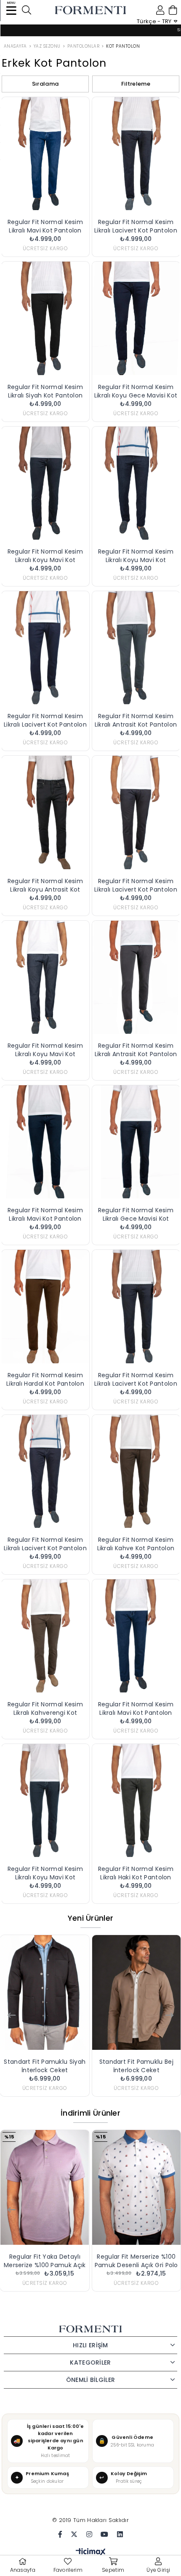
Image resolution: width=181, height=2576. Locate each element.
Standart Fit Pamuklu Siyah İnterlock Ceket (45, 2066)
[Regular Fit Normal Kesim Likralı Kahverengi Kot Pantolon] (45, 1636)
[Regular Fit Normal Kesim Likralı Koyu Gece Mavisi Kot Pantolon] (136, 318)
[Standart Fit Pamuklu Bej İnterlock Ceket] (137, 1992)
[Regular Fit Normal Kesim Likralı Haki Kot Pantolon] (136, 1800)
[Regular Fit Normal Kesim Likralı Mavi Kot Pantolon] (45, 154)
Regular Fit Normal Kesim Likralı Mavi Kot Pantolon (45, 226)
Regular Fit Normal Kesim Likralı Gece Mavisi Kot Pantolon (136, 1214)
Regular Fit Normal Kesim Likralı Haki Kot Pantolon (136, 1873)
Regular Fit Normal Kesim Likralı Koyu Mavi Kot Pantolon (45, 556)
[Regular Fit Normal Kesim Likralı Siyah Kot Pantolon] (45, 318)
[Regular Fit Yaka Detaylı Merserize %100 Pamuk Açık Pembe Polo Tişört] (45, 2187)
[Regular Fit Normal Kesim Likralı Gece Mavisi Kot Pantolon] (136, 1142)
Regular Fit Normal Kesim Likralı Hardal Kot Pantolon (45, 1379)
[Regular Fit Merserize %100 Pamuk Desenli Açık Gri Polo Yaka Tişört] (137, 2187)
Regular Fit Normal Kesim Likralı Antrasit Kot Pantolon (136, 720)
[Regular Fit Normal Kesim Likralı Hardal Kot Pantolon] (45, 1306)
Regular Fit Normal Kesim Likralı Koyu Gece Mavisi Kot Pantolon (136, 391)
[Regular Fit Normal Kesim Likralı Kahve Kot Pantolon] (136, 1471)
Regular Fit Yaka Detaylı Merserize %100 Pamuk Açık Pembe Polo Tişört (45, 2261)
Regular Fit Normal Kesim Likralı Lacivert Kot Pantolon (136, 226)
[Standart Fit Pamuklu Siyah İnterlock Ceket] (45, 1992)
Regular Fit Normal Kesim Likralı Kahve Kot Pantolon (136, 1544)
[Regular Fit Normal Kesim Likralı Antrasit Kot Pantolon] (136, 648)
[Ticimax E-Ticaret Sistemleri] (91, 2553)
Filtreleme (136, 84)
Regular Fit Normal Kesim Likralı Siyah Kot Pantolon (45, 391)
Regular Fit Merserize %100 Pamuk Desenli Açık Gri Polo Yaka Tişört (136, 2261)
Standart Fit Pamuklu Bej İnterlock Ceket (136, 2066)
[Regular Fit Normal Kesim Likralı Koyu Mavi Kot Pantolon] (45, 483)
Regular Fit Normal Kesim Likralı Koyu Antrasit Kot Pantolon (45, 885)
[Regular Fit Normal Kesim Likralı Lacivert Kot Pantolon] (136, 154)
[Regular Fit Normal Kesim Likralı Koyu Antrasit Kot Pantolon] (45, 812)
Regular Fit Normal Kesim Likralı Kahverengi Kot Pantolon (45, 1708)
